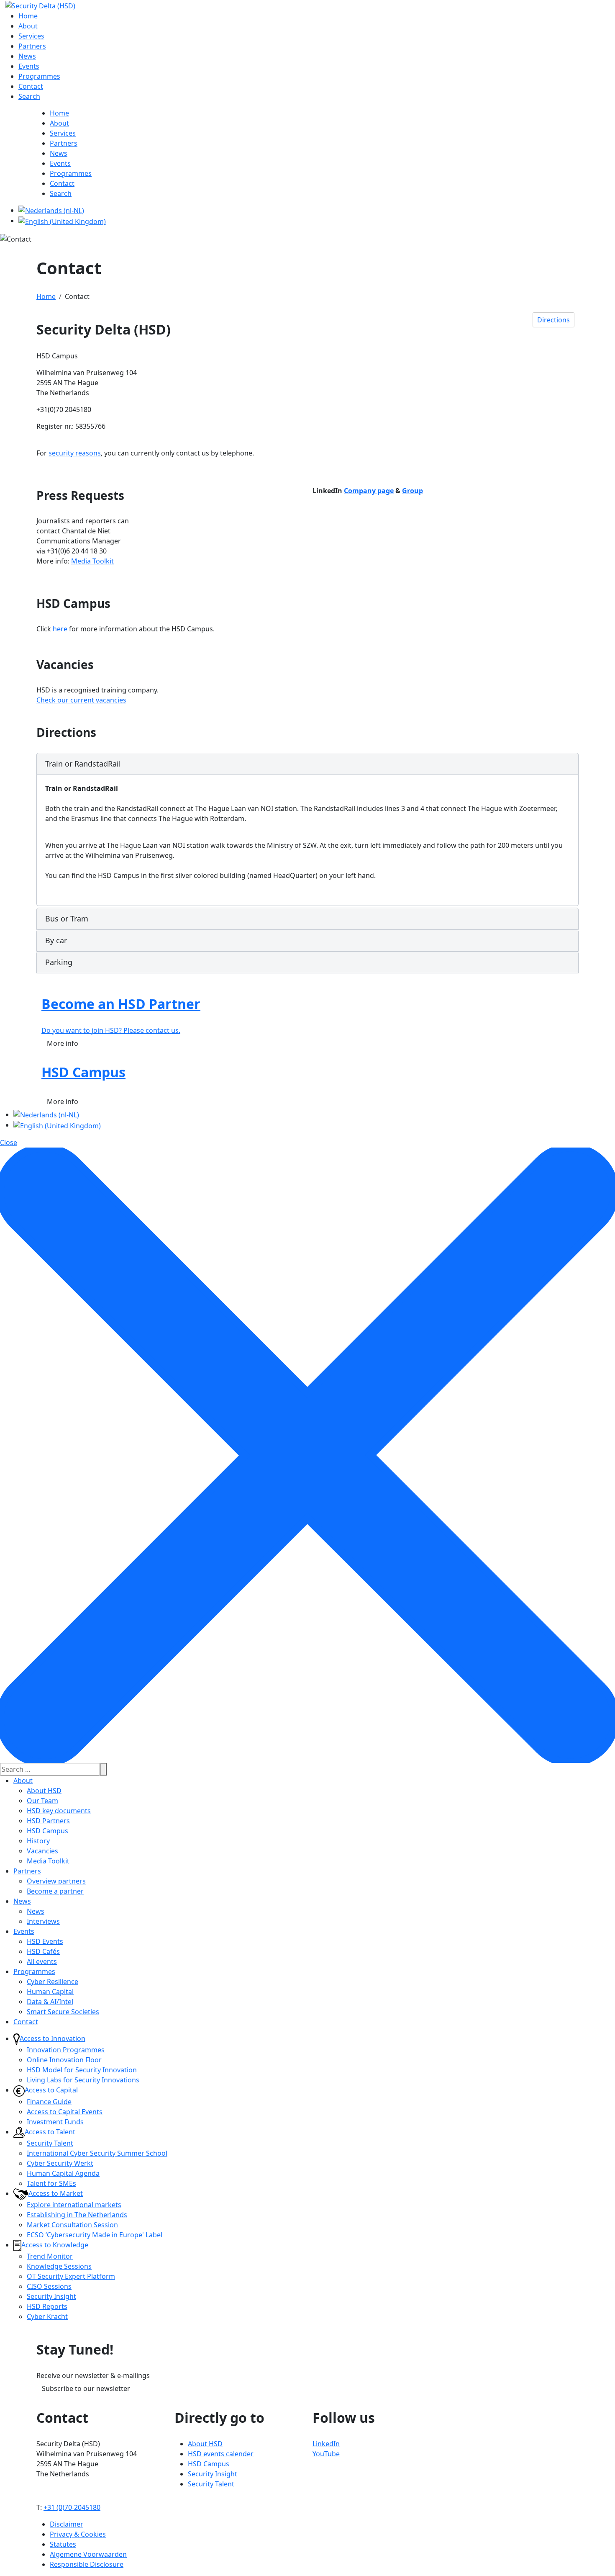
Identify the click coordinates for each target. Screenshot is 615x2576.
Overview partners (56, 1881)
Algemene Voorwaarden (88, 2554)
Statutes (63, 2544)
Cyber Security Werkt (60, 2163)
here (60, 629)
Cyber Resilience (53, 1982)
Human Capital (50, 1992)
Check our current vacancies (81, 700)
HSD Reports (47, 2306)
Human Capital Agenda (63, 2173)
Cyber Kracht (47, 2316)
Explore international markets (74, 2205)
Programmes (34, 1971)
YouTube (326, 2454)
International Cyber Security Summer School (97, 2153)
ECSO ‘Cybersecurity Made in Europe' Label (95, 2235)
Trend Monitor (50, 2256)
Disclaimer (67, 2524)
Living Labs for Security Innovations (83, 2080)
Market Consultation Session (72, 2225)
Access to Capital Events (65, 2112)
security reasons (75, 453)
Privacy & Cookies (78, 2534)
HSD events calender (221, 2454)
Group (413, 491)
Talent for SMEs (51, 2183)
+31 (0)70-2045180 (72, 2507)
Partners (27, 1871)
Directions (553, 320)
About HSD (44, 1791)
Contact (26, 2022)
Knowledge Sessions (59, 2266)
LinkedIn (326, 2444)
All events (42, 1961)
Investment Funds (55, 2122)
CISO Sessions (49, 2286)
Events (24, 1931)
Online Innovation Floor (64, 2060)
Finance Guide (49, 2102)
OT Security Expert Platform (71, 2276)
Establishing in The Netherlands (77, 2215)
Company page (369, 491)
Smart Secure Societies (63, 2012)
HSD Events (45, 1941)
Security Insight (51, 2296)
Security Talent (50, 2143)
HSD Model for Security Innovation (82, 2070)
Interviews (43, 1921)
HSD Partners (48, 1821)
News (22, 1901)
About (23, 1781)
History (38, 1841)
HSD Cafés (43, 1951)
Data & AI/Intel (50, 2002)
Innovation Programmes (66, 2050)
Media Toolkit (92, 561)
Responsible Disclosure (87, 2564)
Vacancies (42, 1851)
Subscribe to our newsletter (86, 2388)
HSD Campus (47, 1831)
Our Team (42, 1801)
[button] (307, 764)
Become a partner (55, 1891)
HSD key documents (59, 1811)
